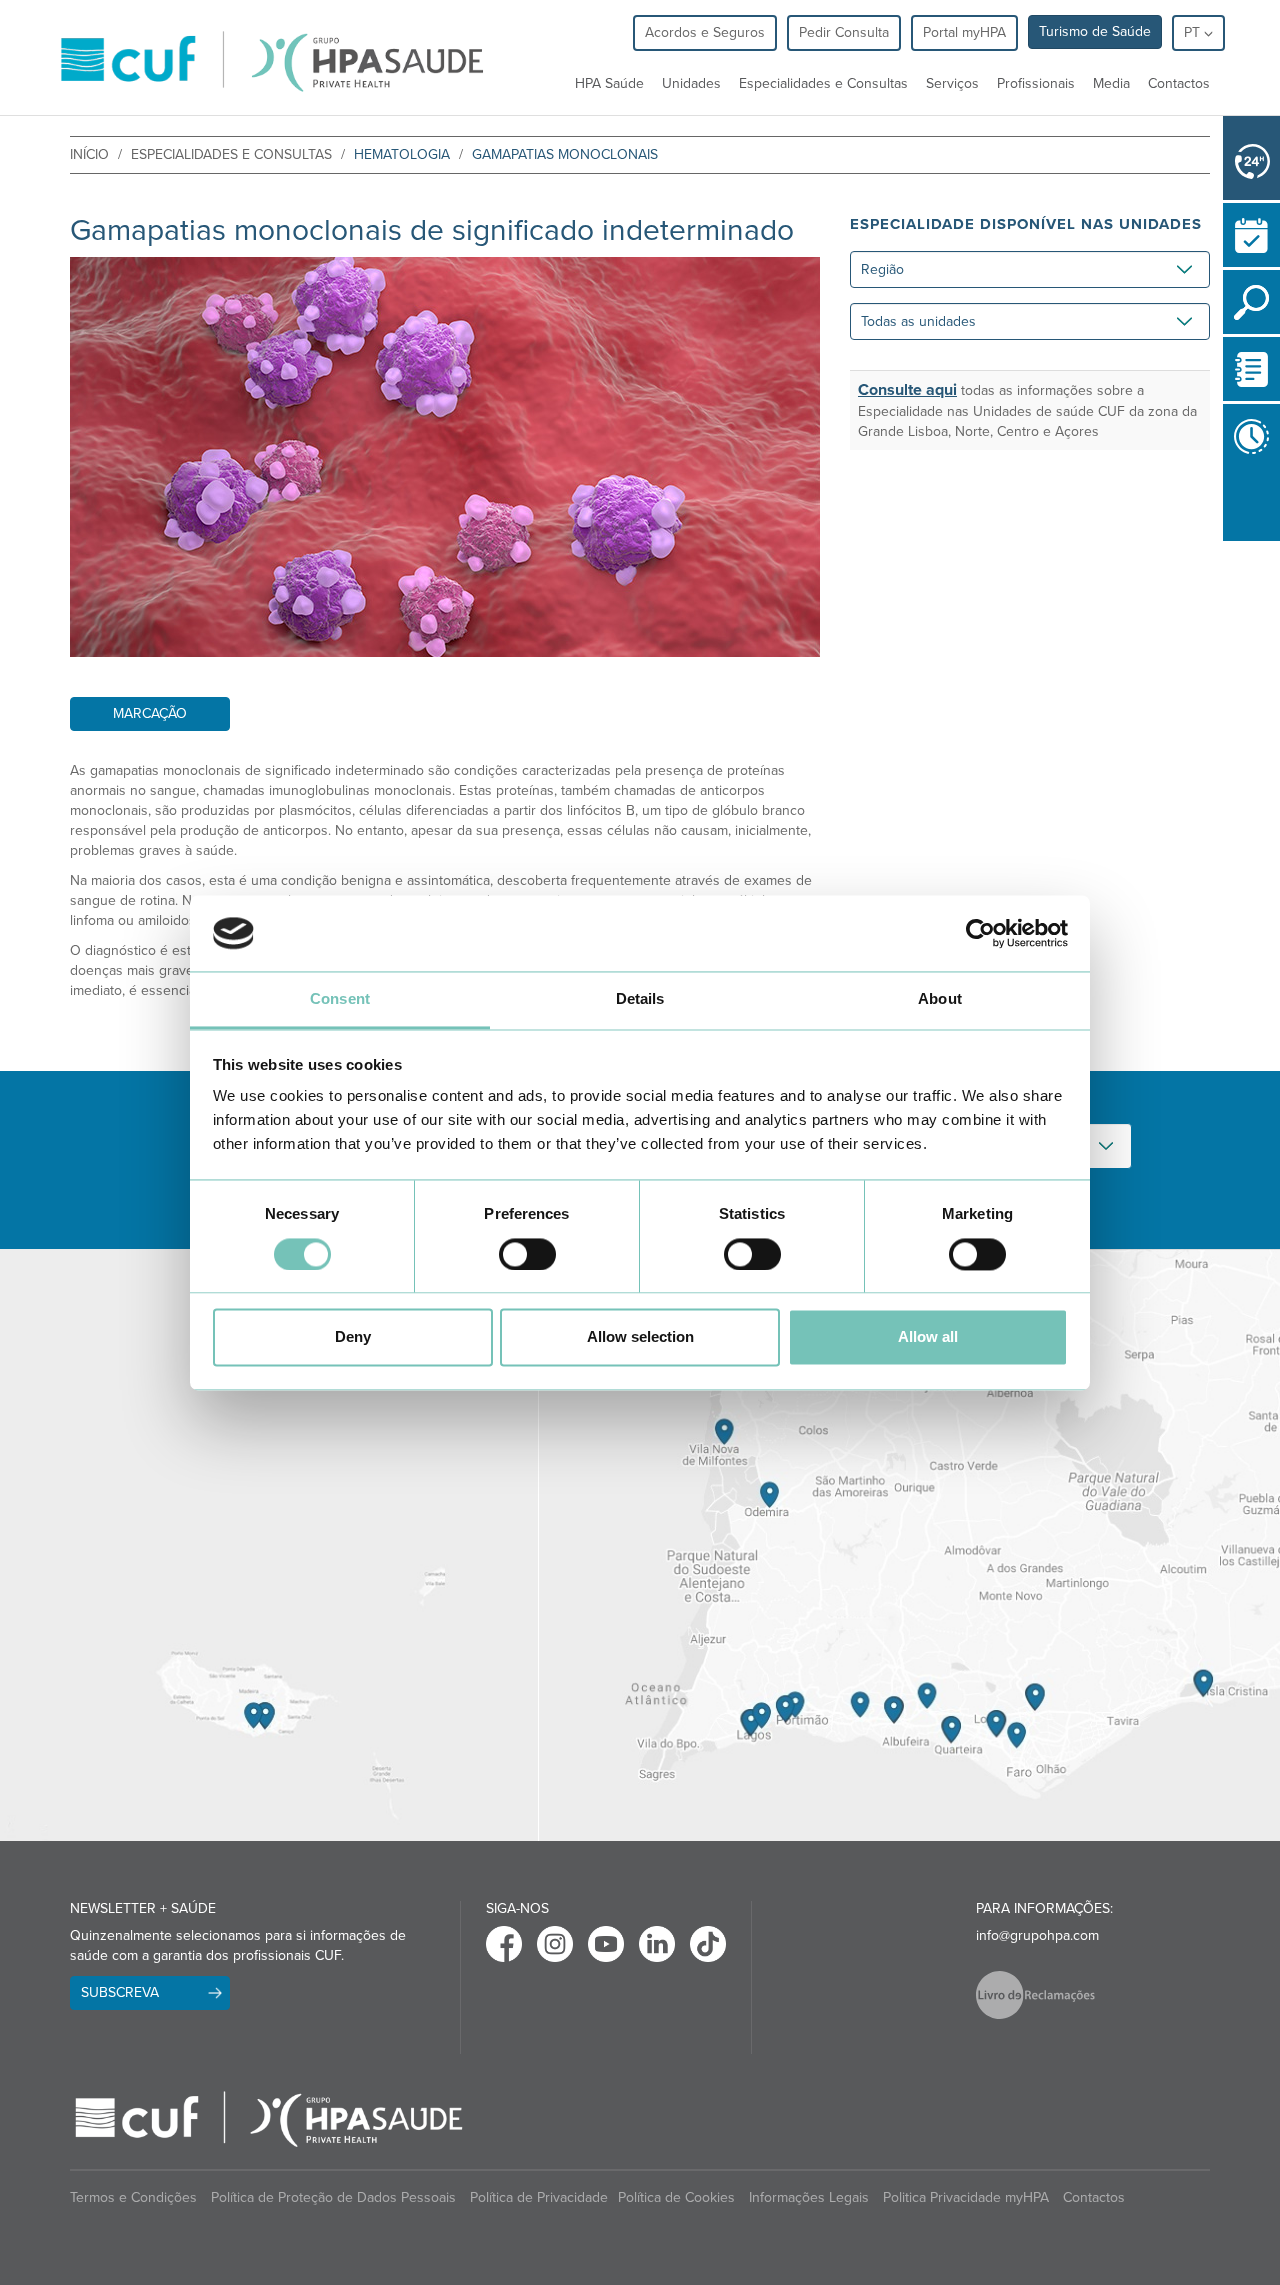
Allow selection (640, 1337)
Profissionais (1036, 83)
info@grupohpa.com (1037, 1935)
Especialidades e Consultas (823, 83)
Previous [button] (1228, 545)
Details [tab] (640, 999)
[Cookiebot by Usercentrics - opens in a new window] (980, 933)
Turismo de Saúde (1095, 31)
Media (1111, 83)
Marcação (150, 713)
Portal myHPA (964, 32)
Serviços (952, 83)
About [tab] (940, 999)
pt (1194, 32)
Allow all (928, 1337)
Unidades (691, 83)
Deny (353, 1337)
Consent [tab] (340, 999)
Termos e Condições (133, 2197)
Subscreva (120, 1992)
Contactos (1179, 83)
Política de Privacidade (539, 2197)
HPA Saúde (609, 83)
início (89, 154)
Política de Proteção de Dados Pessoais (333, 2197)
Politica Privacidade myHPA (966, 2197)
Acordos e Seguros (705, 32)
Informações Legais (809, 2197)
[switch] (527, 1254)
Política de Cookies (676, 2197)
